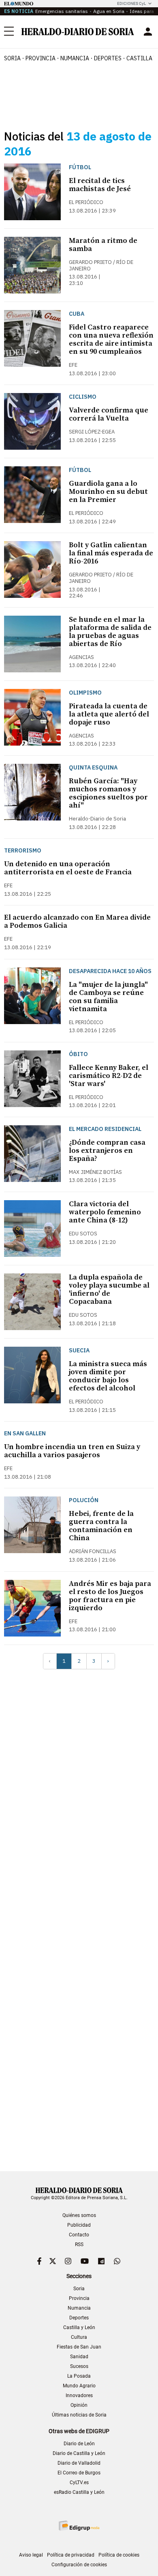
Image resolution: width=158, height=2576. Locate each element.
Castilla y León (79, 2327)
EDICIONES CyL (131, 3)
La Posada (79, 2376)
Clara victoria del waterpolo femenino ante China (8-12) (105, 1212)
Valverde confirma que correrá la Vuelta (109, 414)
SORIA (12, 58)
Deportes (79, 2318)
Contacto (79, 2235)
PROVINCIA (41, 58)
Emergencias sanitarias (62, 11)
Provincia (79, 2298)
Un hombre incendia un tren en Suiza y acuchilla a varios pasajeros (72, 1451)
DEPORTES (108, 58)
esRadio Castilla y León (79, 2492)
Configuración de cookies (79, 2565)
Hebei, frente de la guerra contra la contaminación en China (101, 1526)
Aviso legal (31, 2555)
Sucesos (79, 2366)
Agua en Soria (109, 11)
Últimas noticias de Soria (79, 2415)
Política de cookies (119, 2555)
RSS (79, 2244)
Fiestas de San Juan (79, 2347)
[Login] (148, 32)
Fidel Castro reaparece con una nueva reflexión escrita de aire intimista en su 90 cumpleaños (111, 339)
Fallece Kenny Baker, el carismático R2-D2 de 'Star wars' (109, 1076)
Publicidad (79, 2225)
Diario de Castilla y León (79, 2453)
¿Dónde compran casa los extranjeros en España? (107, 1151)
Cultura (79, 2337)
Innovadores (79, 2395)
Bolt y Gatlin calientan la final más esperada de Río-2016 (111, 553)
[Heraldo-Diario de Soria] (78, 32)
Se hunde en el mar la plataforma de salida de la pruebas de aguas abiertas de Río (110, 632)
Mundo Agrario (79, 2386)
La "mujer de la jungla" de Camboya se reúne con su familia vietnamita (108, 997)
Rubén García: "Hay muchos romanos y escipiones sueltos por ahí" (108, 793)
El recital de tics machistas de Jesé (100, 185)
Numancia (79, 2308)
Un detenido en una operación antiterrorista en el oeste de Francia (68, 868)
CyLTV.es (79, 2482)
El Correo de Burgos (79, 2473)
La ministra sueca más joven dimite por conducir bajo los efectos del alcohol (108, 1376)
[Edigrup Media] (79, 2526)
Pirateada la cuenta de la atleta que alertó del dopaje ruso (109, 714)
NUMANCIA (75, 58)
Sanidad (79, 2357)
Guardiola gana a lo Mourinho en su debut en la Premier (108, 492)
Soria (79, 2289)
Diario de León (79, 2444)
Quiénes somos (79, 2215)
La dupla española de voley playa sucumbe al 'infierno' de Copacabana (109, 1289)
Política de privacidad (71, 2555)
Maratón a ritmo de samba (103, 245)
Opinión (79, 2405)
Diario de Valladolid (79, 2463)
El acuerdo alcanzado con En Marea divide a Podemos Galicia (77, 921)
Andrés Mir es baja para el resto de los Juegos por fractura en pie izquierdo (110, 1596)
